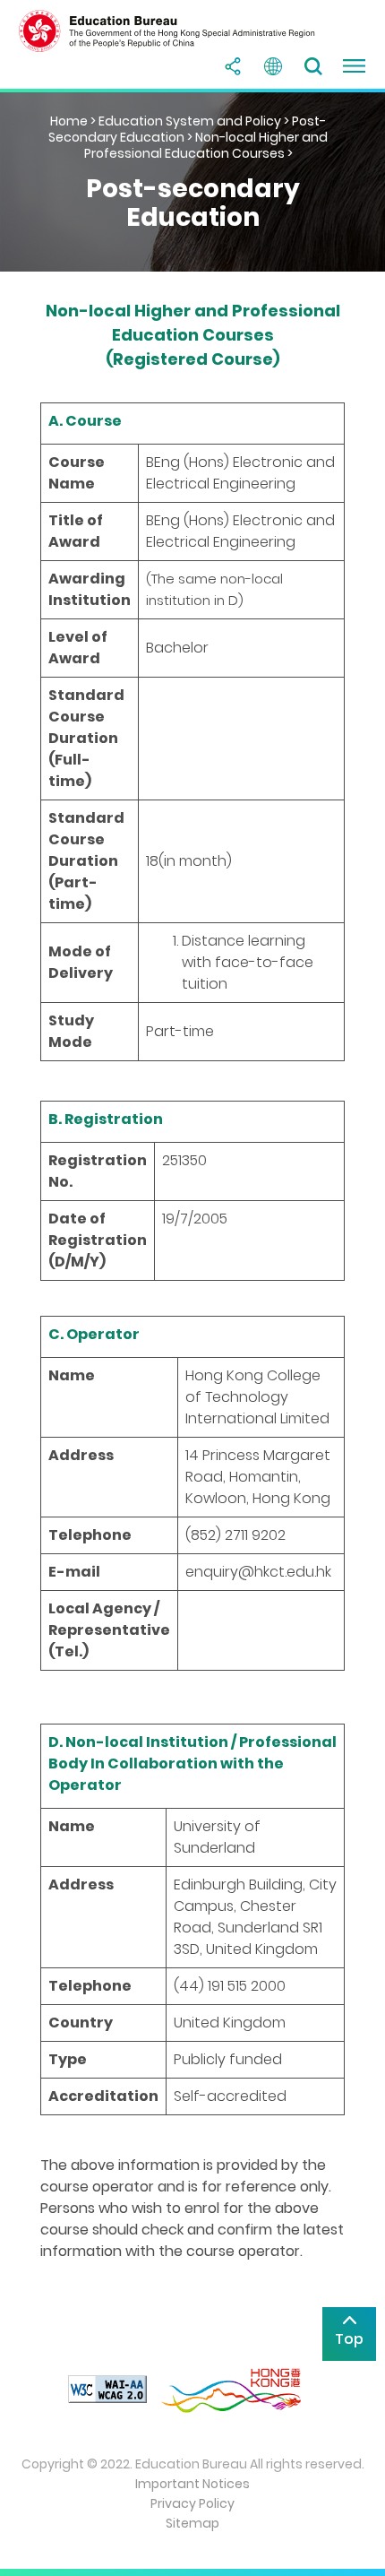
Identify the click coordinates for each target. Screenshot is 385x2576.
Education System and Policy (190, 121)
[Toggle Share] (233, 66)
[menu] (354, 66)
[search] (313, 66)
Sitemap (192, 2523)
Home (69, 121)
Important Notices (192, 2484)
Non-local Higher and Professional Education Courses (206, 145)
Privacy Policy (192, 2503)
